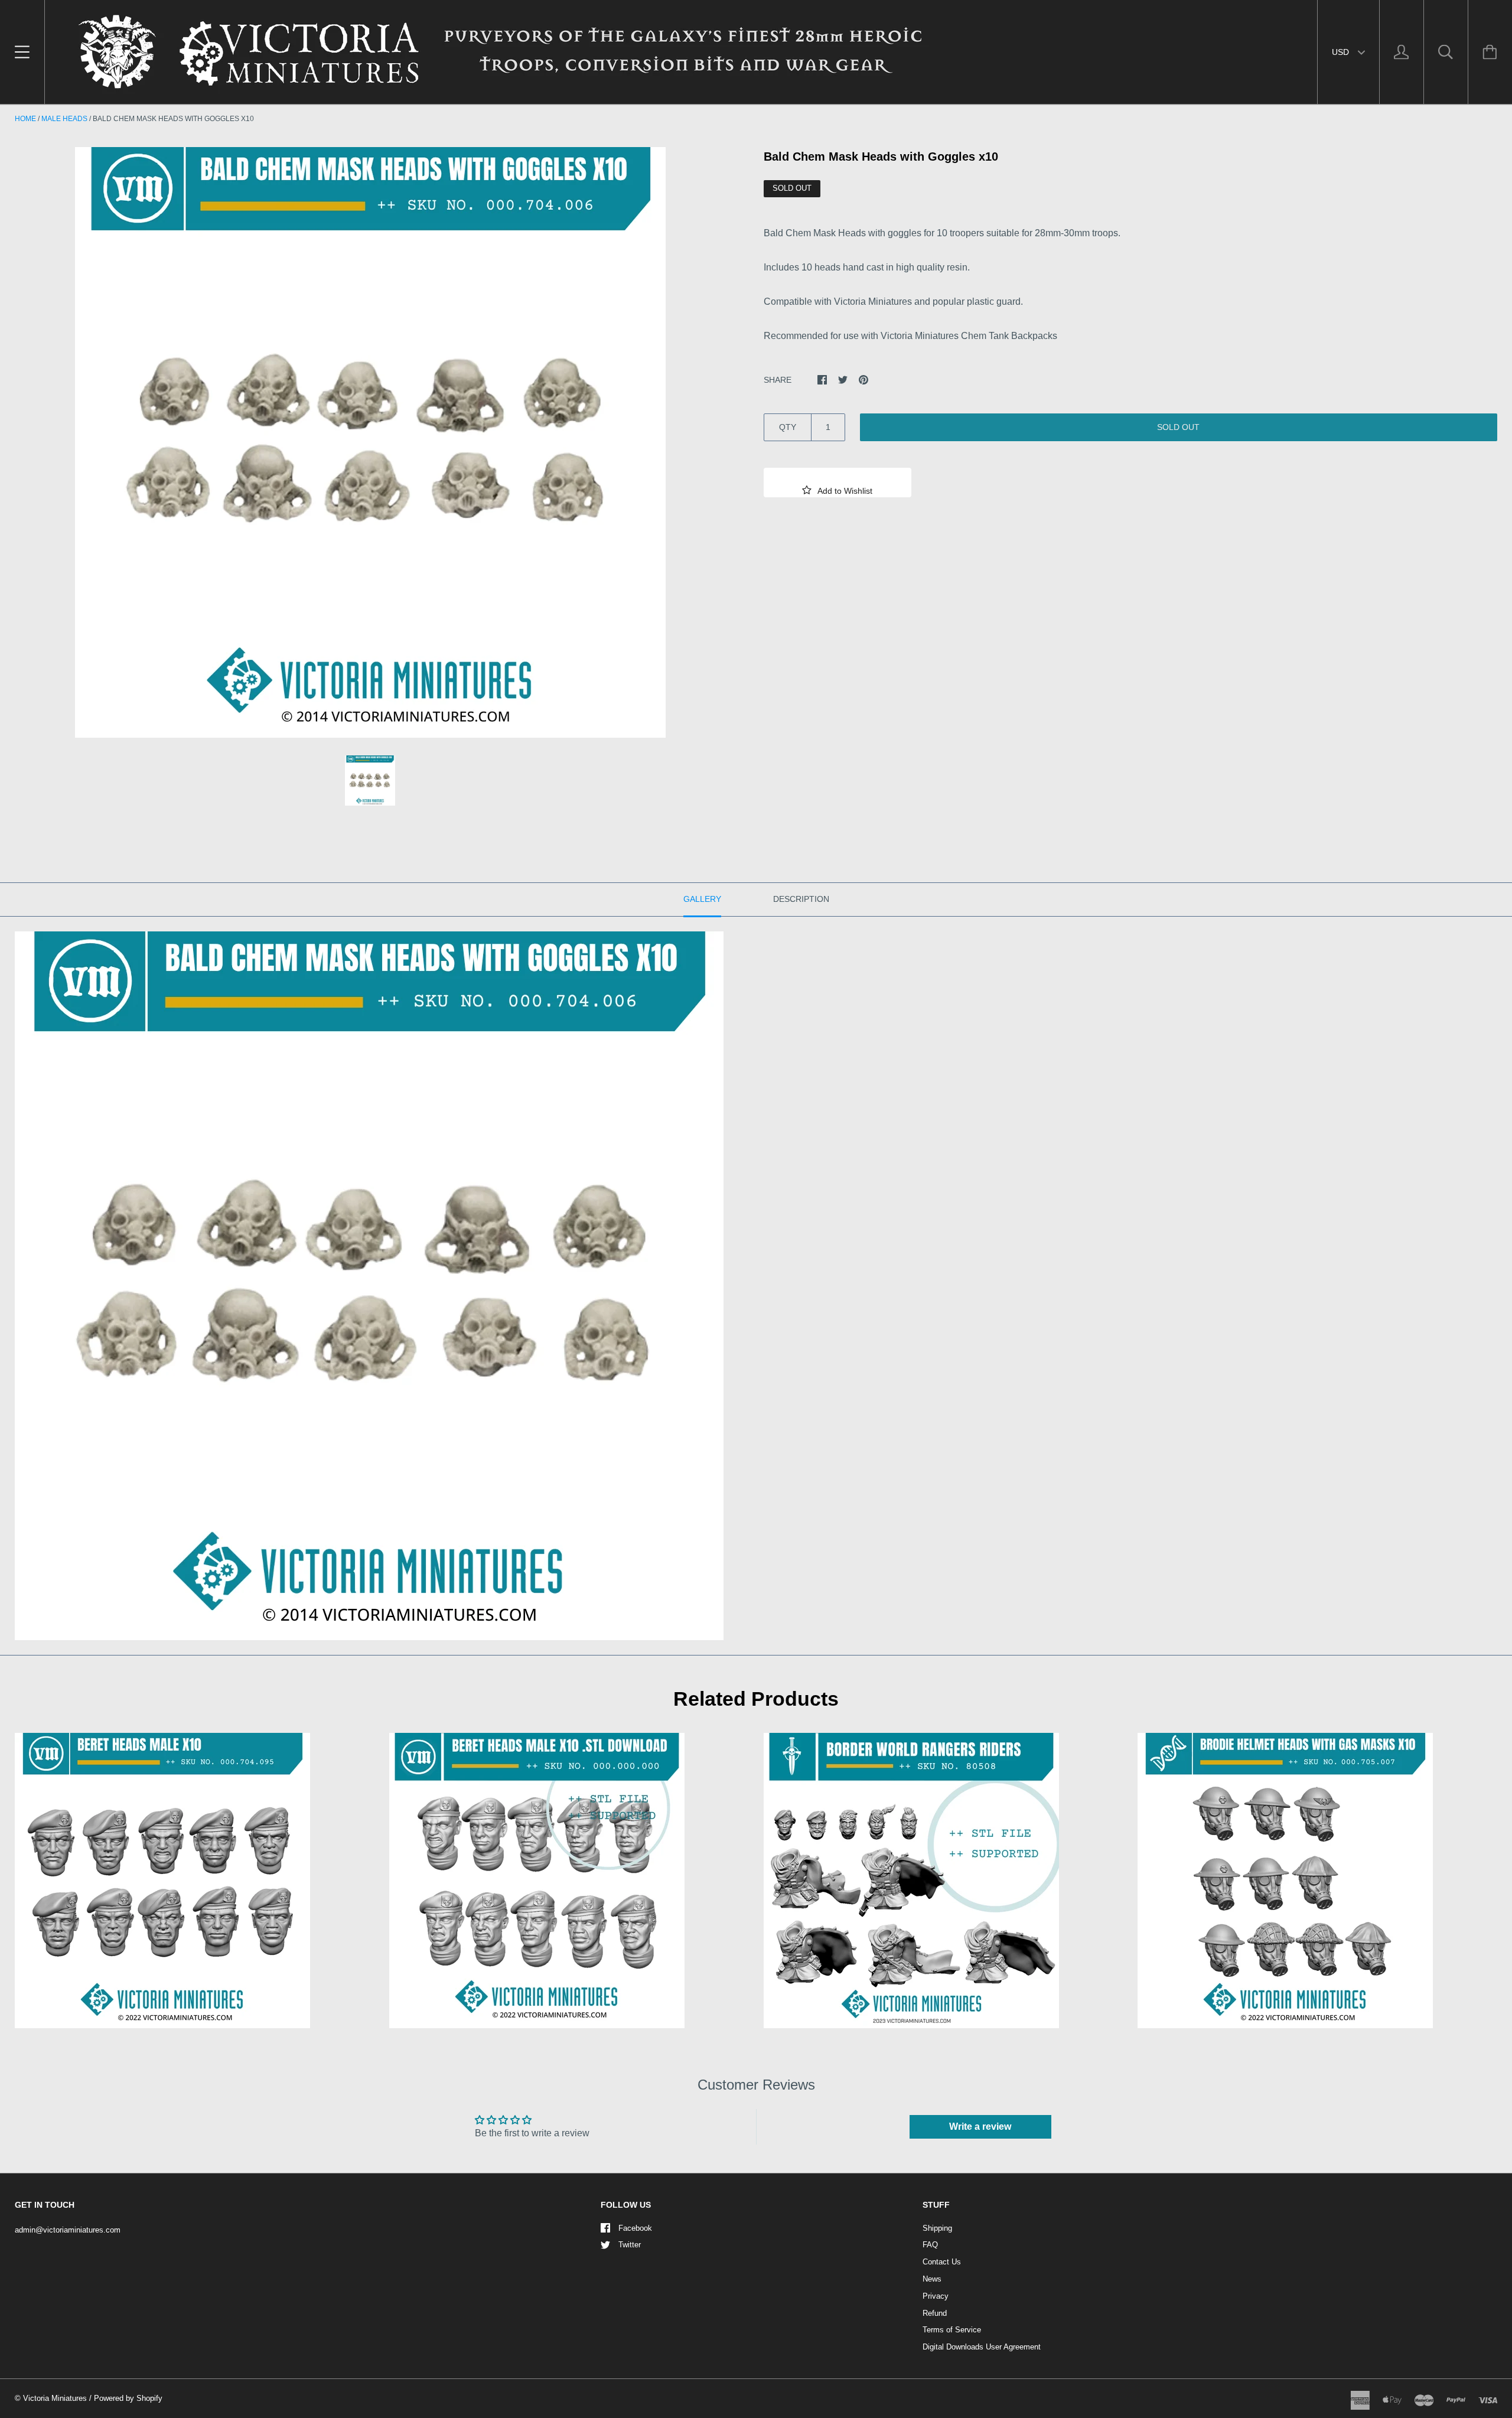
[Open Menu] (22, 52)
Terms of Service (952, 2330)
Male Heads (64, 119)
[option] (370, 442)
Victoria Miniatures (55, 2398)
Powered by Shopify (128, 2398)
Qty (788, 427)
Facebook (635, 2228)
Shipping (937, 2228)
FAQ (930, 2245)
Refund (935, 2313)
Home (25, 119)
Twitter (630, 2245)
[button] (838, 483)
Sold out (1178, 427)
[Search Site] (1446, 52)
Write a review (980, 2127)
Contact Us (942, 2262)
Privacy (936, 2296)
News (932, 2279)
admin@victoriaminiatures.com (68, 2230)
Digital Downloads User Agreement (982, 2347)
